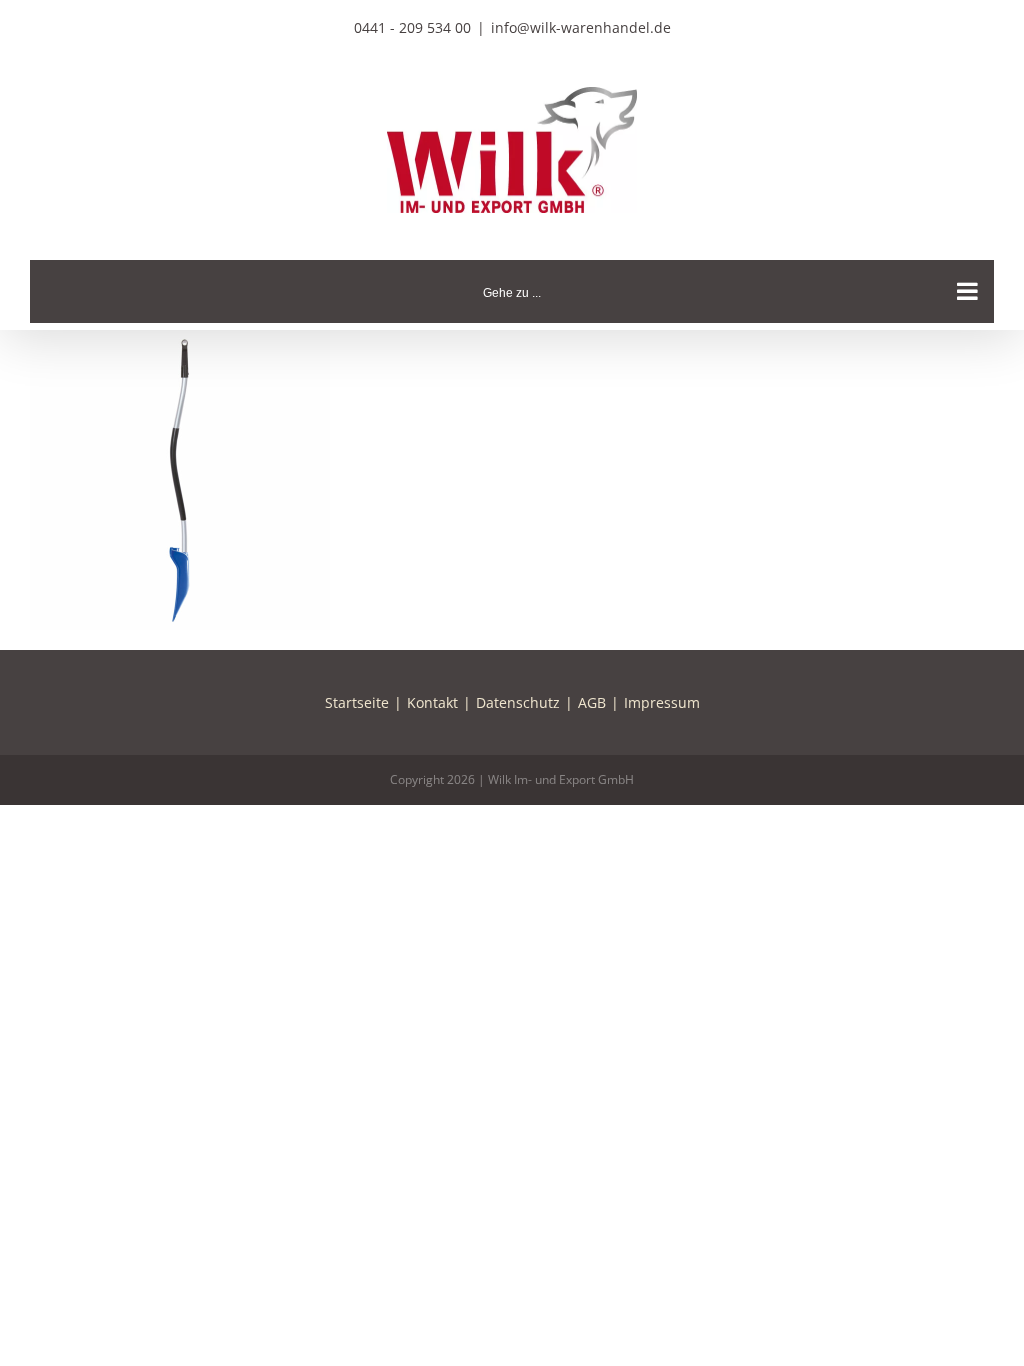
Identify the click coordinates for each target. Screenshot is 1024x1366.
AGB (592, 702)
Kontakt (432, 702)
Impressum (662, 702)
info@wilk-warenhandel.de (581, 27)
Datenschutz (518, 702)
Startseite (357, 702)
